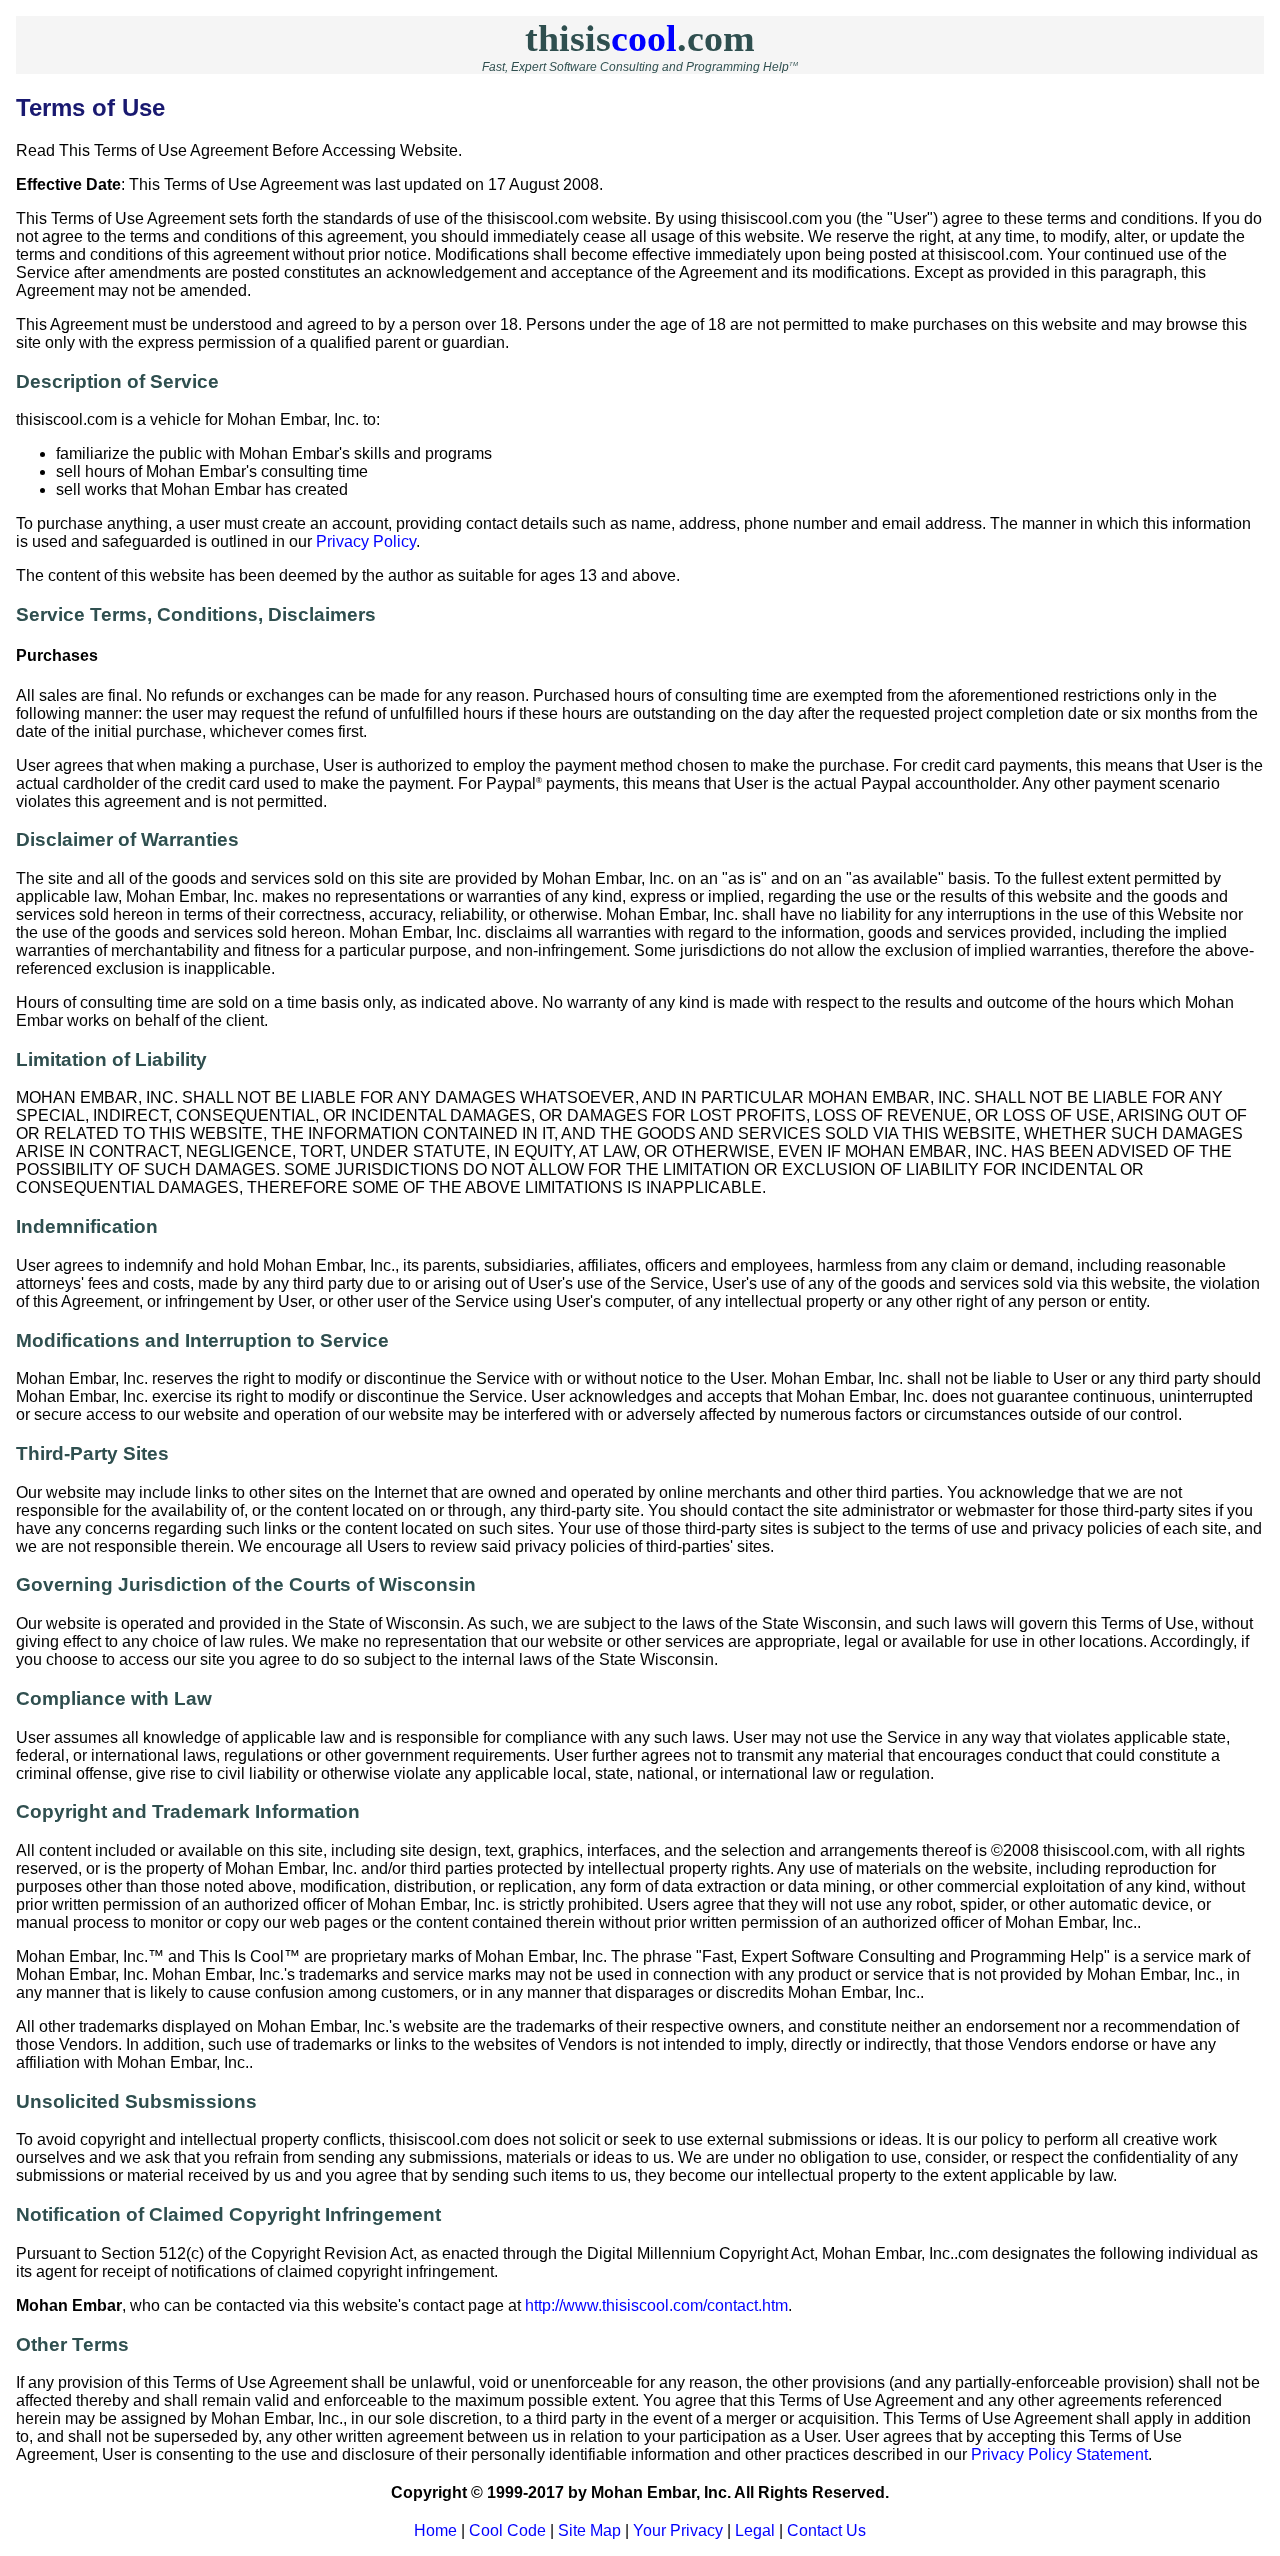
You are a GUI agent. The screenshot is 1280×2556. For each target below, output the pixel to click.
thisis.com (640, 38)
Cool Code (507, 2530)
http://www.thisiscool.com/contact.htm (656, 2305)
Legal (755, 2530)
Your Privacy (678, 2530)
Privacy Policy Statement (1059, 2454)
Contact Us (826, 2530)
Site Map (589, 2530)
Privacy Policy (366, 541)
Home (435, 2530)
